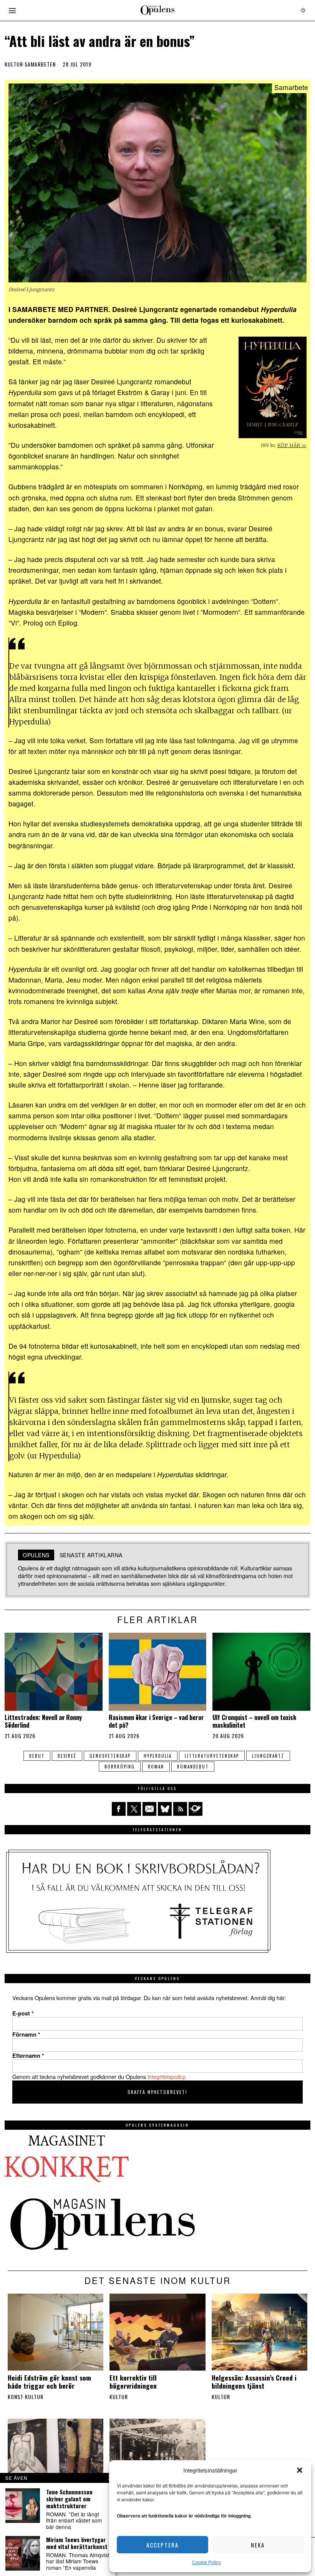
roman (156, 1767)
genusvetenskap (110, 1756)
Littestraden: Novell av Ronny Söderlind (43, 1721)
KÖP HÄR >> (292, 445)
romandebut (193, 1767)
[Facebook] (119, 1809)
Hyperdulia (158, 1756)
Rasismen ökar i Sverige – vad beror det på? (156, 1721)
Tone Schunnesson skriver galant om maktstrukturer (69, 2499)
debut (37, 1756)
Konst (16, 2397)
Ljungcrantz (268, 1756)
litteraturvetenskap (212, 1756)
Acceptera (162, 2545)
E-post (23, 2013)
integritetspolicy (166, 2076)
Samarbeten (40, 64)
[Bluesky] (165, 1809)
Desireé (67, 1756)
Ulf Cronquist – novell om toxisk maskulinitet (254, 1721)
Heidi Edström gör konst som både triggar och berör (49, 2382)
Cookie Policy (206, 2562)
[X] (134, 1809)
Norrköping (120, 1767)
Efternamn (28, 2055)
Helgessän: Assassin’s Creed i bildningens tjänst (254, 2382)
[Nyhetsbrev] (196, 1809)
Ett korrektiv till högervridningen (133, 2382)
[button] (300, 2470)
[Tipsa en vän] (149, 1809)
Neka (258, 2545)
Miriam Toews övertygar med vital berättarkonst (77, 2543)
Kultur (14, 64)
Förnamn (26, 2034)
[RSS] (180, 1809)
